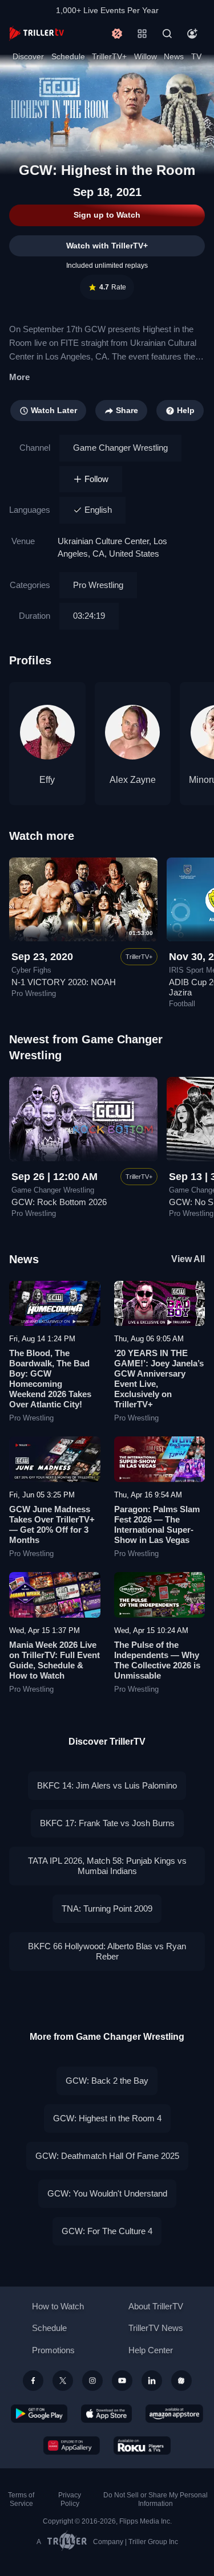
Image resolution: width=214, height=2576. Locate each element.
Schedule (68, 56)
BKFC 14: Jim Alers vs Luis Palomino (107, 1785)
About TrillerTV (156, 2306)
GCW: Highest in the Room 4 (107, 2118)
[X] (63, 2381)
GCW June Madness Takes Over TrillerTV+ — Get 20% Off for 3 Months (52, 1524)
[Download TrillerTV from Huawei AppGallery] (72, 2446)
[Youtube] (122, 2381)
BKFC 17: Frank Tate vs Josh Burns (107, 1823)
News (174, 56)
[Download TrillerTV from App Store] (106, 2414)
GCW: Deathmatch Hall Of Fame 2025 (107, 2156)
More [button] (19, 377)
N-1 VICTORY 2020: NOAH (64, 982)
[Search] (167, 34)
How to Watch (58, 2306)
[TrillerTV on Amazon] (174, 2414)
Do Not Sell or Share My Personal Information (156, 2499)
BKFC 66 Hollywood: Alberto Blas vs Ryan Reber (107, 1951)
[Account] (192, 34)
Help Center (151, 2350)
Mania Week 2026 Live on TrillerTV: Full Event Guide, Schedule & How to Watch (54, 1660)
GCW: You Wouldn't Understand (107, 2193)
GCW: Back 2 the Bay (107, 2081)
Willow (146, 56)
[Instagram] (92, 2381)
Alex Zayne (133, 780)
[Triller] (181, 2381)
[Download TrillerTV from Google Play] (39, 2414)
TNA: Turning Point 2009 (107, 1908)
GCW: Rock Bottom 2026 (59, 1202)
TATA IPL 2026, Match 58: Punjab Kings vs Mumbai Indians (107, 1866)
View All (188, 1259)
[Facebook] (33, 2381)
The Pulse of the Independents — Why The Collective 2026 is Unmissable (157, 1660)
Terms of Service (21, 2499)
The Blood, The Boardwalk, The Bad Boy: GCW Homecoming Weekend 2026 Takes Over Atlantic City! (50, 1379)
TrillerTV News (156, 2328)
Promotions (53, 2350)
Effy (47, 780)
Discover (28, 56)
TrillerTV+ (109, 56)
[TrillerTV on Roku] (142, 2446)
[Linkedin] (152, 2381)
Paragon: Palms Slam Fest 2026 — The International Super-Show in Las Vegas (157, 1524)
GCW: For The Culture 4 (107, 2231)
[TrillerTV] (37, 33)
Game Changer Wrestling (120, 448)
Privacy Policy (70, 2499)
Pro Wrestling (98, 585)
